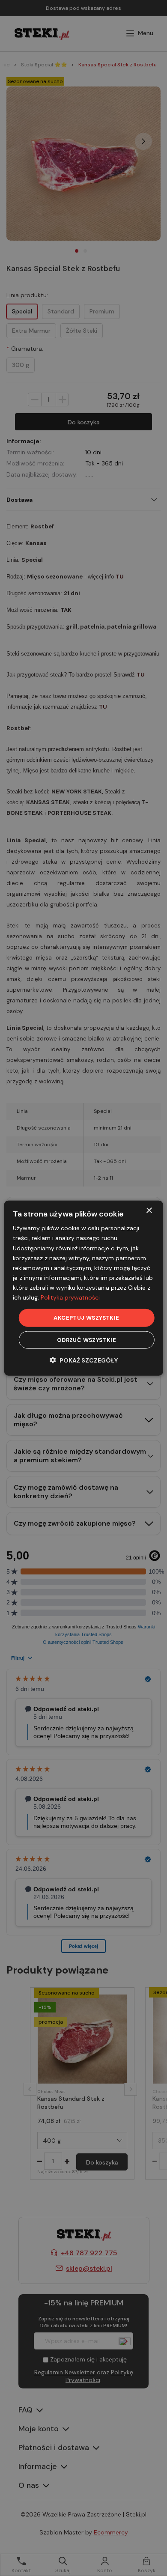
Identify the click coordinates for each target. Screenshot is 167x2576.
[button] (84, 1360)
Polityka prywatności (70, 1297)
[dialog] (84, 1288)
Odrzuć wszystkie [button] (86, 1340)
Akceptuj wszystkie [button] (86, 1318)
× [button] (149, 1211)
